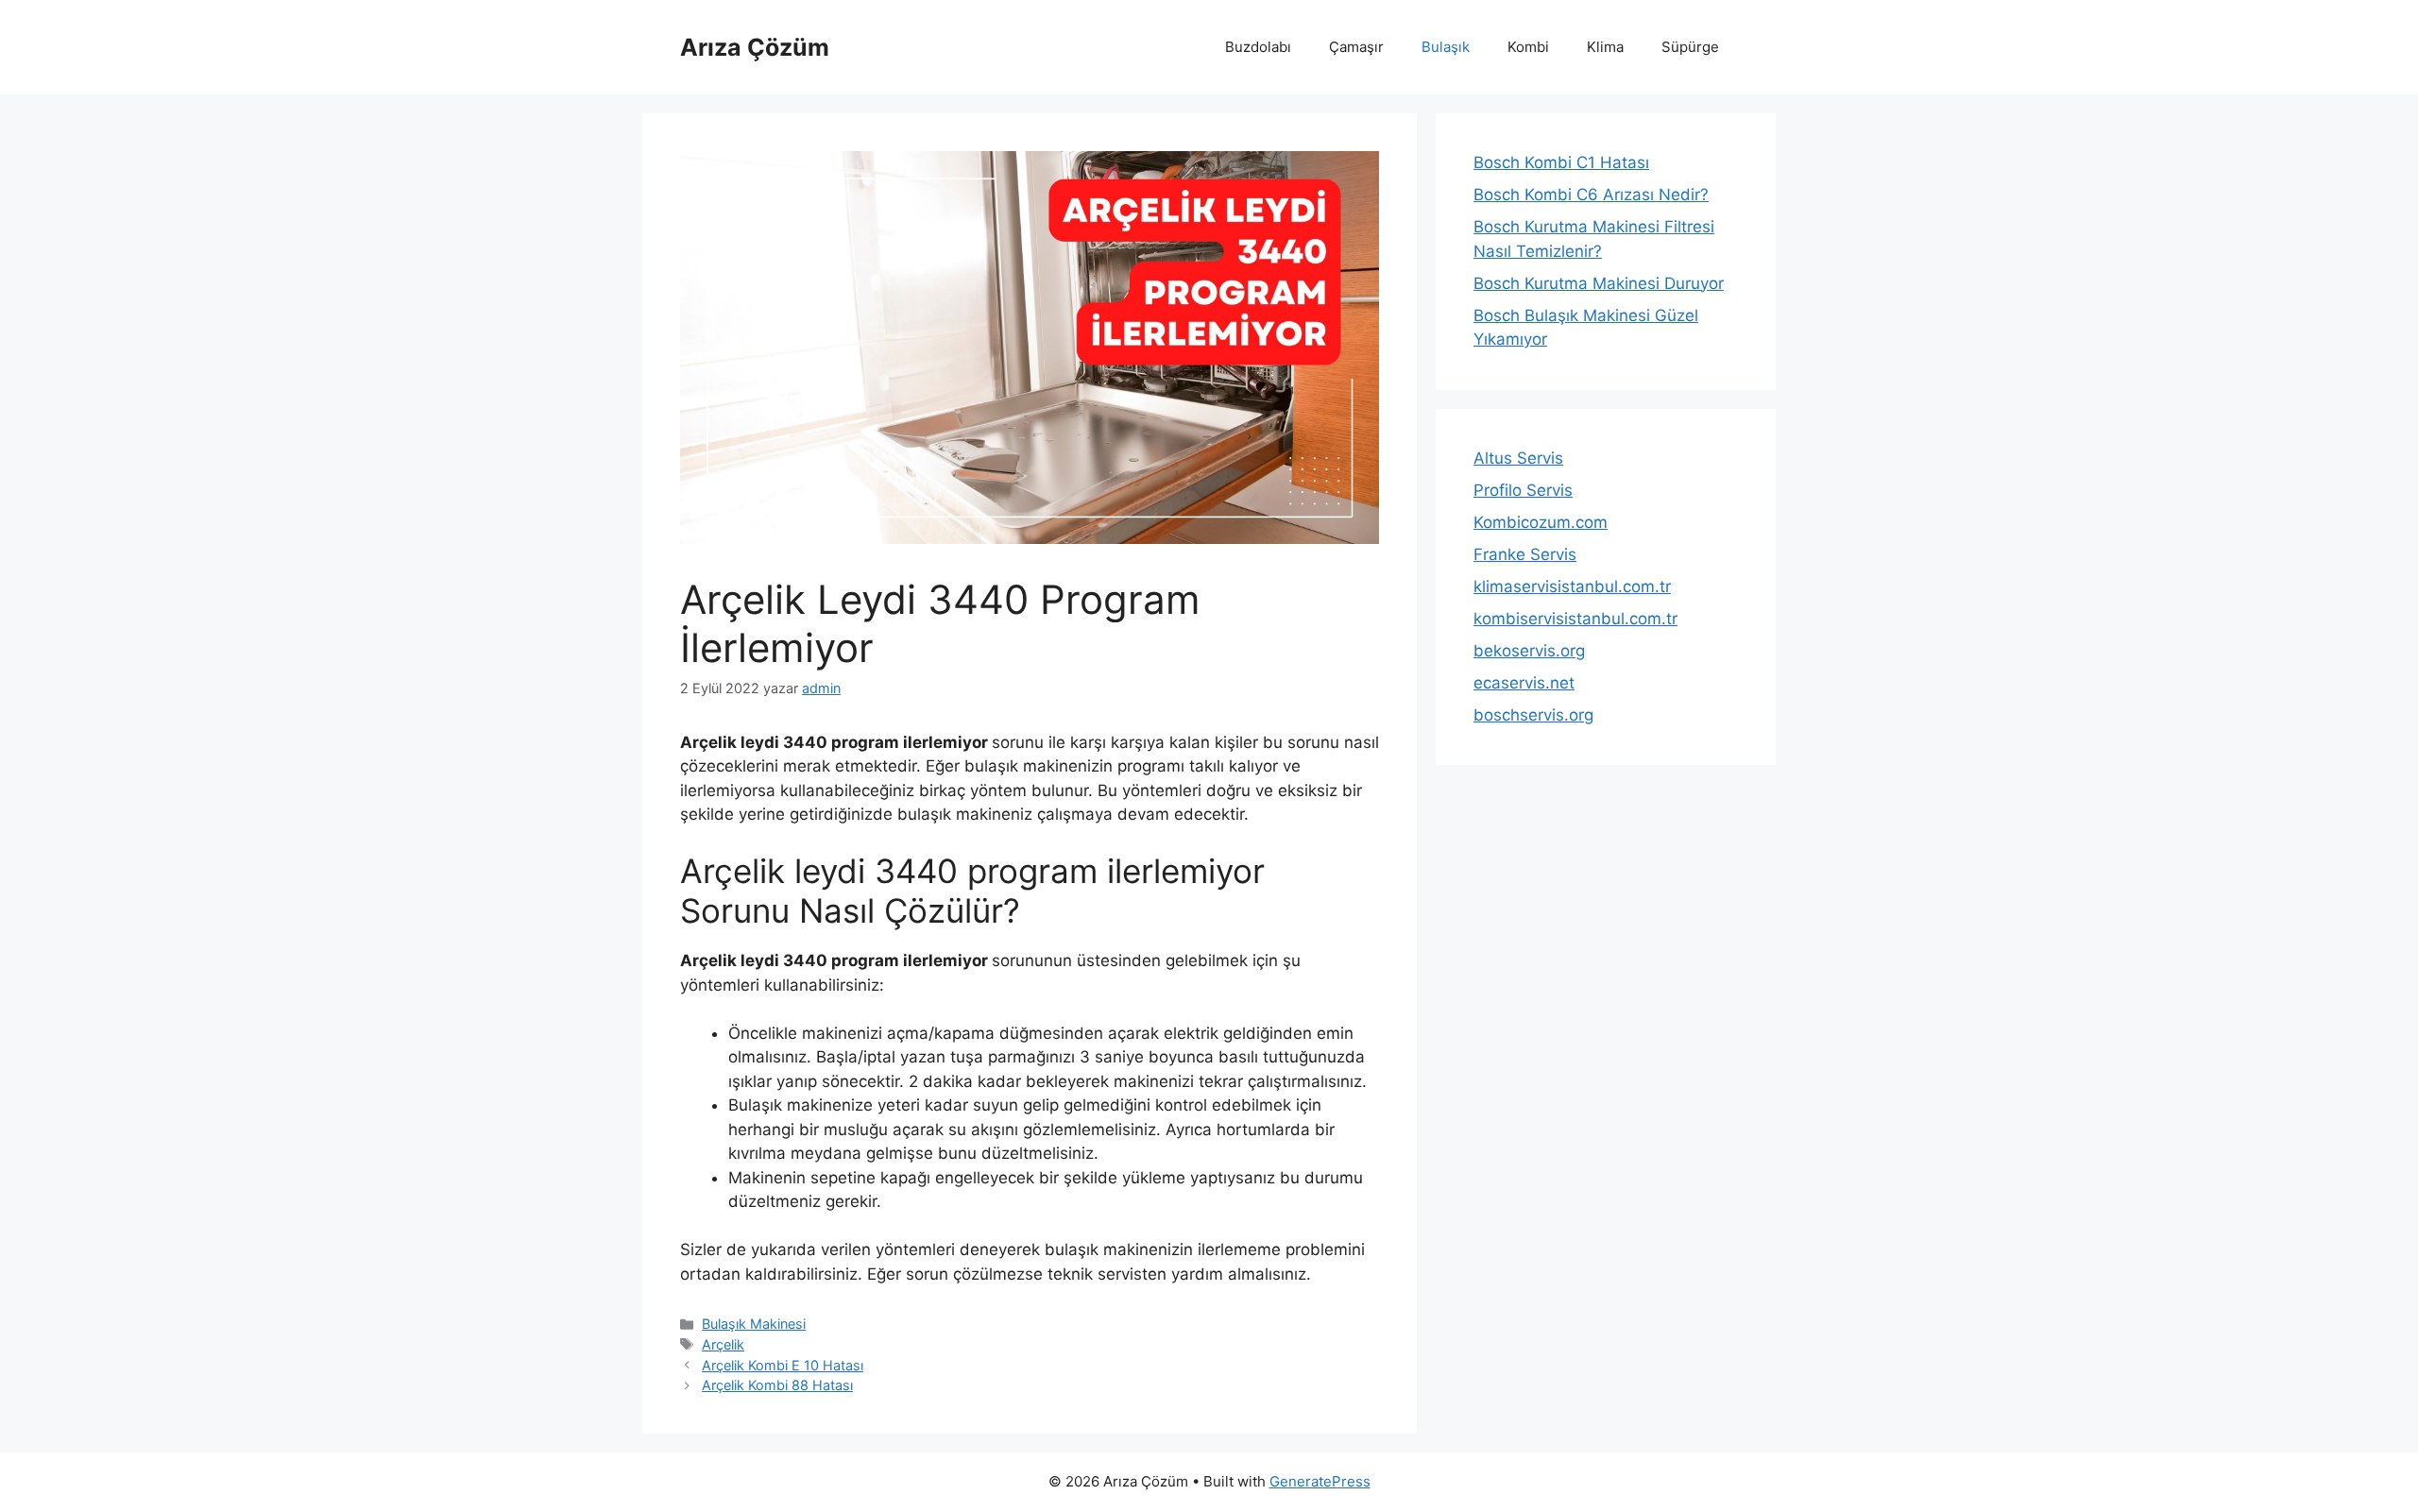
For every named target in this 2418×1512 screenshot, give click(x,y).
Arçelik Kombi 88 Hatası (777, 1385)
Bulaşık (1446, 47)
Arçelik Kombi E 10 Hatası (783, 1365)
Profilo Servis (1523, 490)
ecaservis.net (1524, 683)
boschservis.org (1533, 715)
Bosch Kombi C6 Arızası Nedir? (1591, 195)
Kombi (1528, 47)
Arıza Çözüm (755, 47)
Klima (1605, 47)
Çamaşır (1356, 47)
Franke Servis (1525, 554)
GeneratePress (1320, 1481)
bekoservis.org (1529, 651)
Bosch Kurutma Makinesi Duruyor (1599, 283)
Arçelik (723, 1344)
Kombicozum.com (1541, 522)
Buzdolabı (1258, 47)
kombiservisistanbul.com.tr (1575, 619)
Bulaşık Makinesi (754, 1324)
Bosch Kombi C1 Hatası (1561, 162)
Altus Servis (1518, 458)
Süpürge (1690, 47)
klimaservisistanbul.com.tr (1572, 586)
